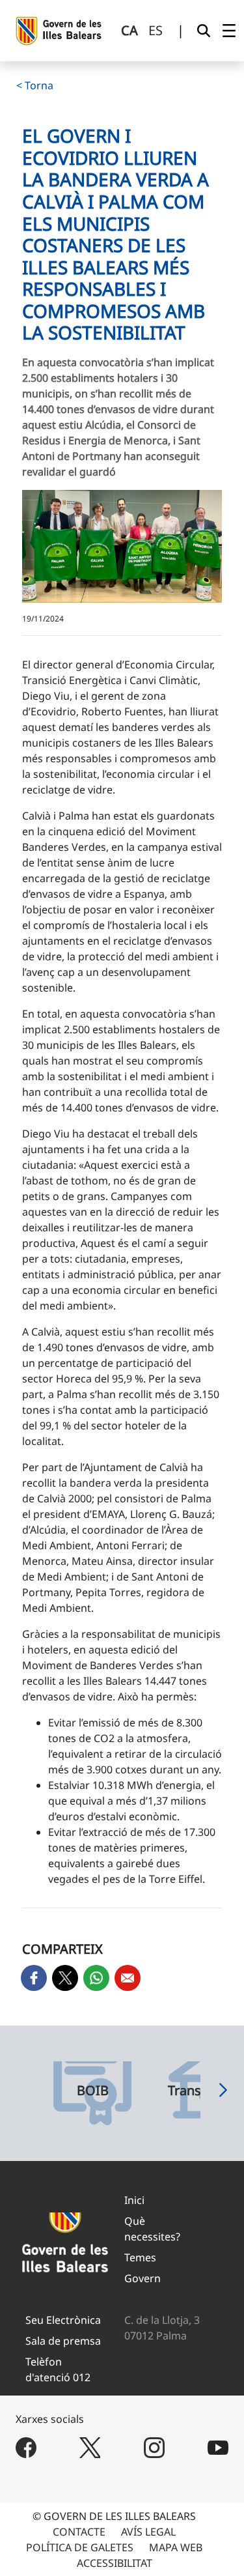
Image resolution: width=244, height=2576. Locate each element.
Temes (140, 2257)
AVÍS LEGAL (148, 2532)
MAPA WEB (176, 2547)
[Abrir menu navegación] (229, 31)
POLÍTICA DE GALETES (80, 2547)
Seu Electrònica (63, 2320)
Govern (142, 2278)
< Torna (35, 85)
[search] (204, 31)
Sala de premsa (63, 2341)
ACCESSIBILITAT (115, 2563)
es (156, 30)
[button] (223, 2093)
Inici (134, 2200)
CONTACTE (79, 2532)
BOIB (93, 2091)
